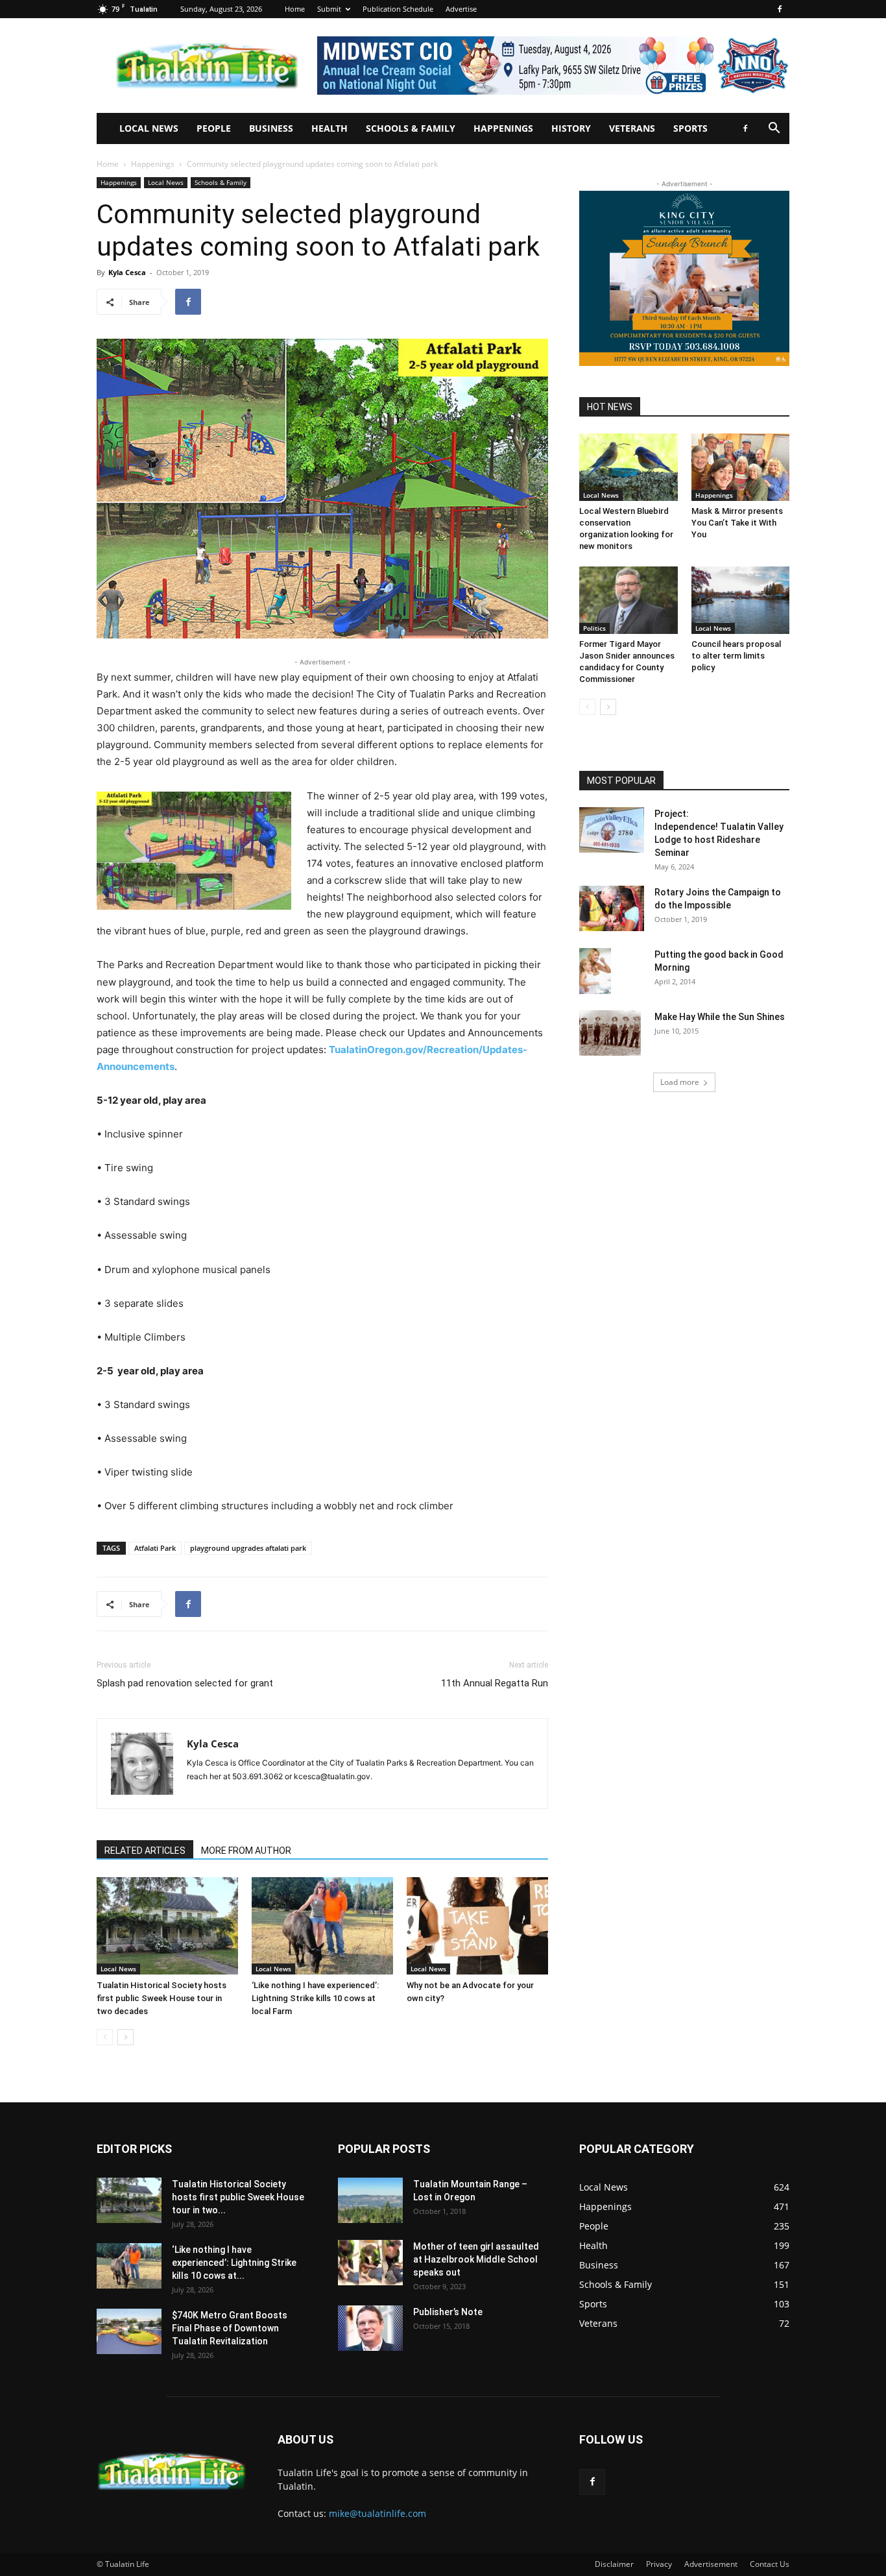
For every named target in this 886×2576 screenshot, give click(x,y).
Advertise (461, 9)
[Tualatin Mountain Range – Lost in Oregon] (370, 2200)
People (214, 128)
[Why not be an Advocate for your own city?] (477, 1926)
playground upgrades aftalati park (248, 1548)
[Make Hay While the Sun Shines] (610, 1033)
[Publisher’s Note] (370, 2328)
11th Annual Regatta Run (495, 1683)
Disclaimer (614, 2564)
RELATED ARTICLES (145, 1851)
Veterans (632, 128)
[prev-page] (105, 2037)
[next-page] (126, 2037)
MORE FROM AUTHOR (246, 1851)
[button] (774, 129)
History (571, 128)
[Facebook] (780, 9)
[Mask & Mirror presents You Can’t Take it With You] (741, 467)
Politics (594, 628)
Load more (680, 1082)
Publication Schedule (398, 9)
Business (271, 128)
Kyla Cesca (127, 272)
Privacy (659, 2564)
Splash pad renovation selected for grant (185, 1683)
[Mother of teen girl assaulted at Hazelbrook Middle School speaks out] (370, 2263)
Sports (690, 128)
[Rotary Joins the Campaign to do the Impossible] (612, 908)
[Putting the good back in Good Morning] (595, 971)
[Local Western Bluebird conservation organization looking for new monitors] (629, 467)
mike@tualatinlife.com (377, 2513)
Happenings (503, 128)
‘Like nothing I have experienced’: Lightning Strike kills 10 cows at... (234, 2263)
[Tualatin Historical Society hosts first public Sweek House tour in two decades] (167, 1926)
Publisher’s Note (448, 2312)
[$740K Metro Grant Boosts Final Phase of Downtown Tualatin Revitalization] (129, 2331)
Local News (149, 128)
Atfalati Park (155, 1548)
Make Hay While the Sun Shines (720, 1017)
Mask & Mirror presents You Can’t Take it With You (737, 523)
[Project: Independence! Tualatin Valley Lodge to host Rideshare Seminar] (612, 830)
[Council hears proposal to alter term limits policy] (741, 600)
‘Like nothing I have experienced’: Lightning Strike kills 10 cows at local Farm (315, 1998)
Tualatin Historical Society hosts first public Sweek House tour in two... (238, 2197)
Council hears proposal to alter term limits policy (736, 656)
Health (329, 128)
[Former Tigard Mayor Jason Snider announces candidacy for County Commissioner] (629, 600)
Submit (329, 9)
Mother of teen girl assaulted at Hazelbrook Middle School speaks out (476, 2259)
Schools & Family (411, 128)
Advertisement (711, 2564)
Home (295, 9)
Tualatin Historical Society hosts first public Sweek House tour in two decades (162, 1998)
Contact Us (770, 2564)
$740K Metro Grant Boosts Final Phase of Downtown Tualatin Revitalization (230, 2328)
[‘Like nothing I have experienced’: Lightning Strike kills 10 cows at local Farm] (322, 1926)
